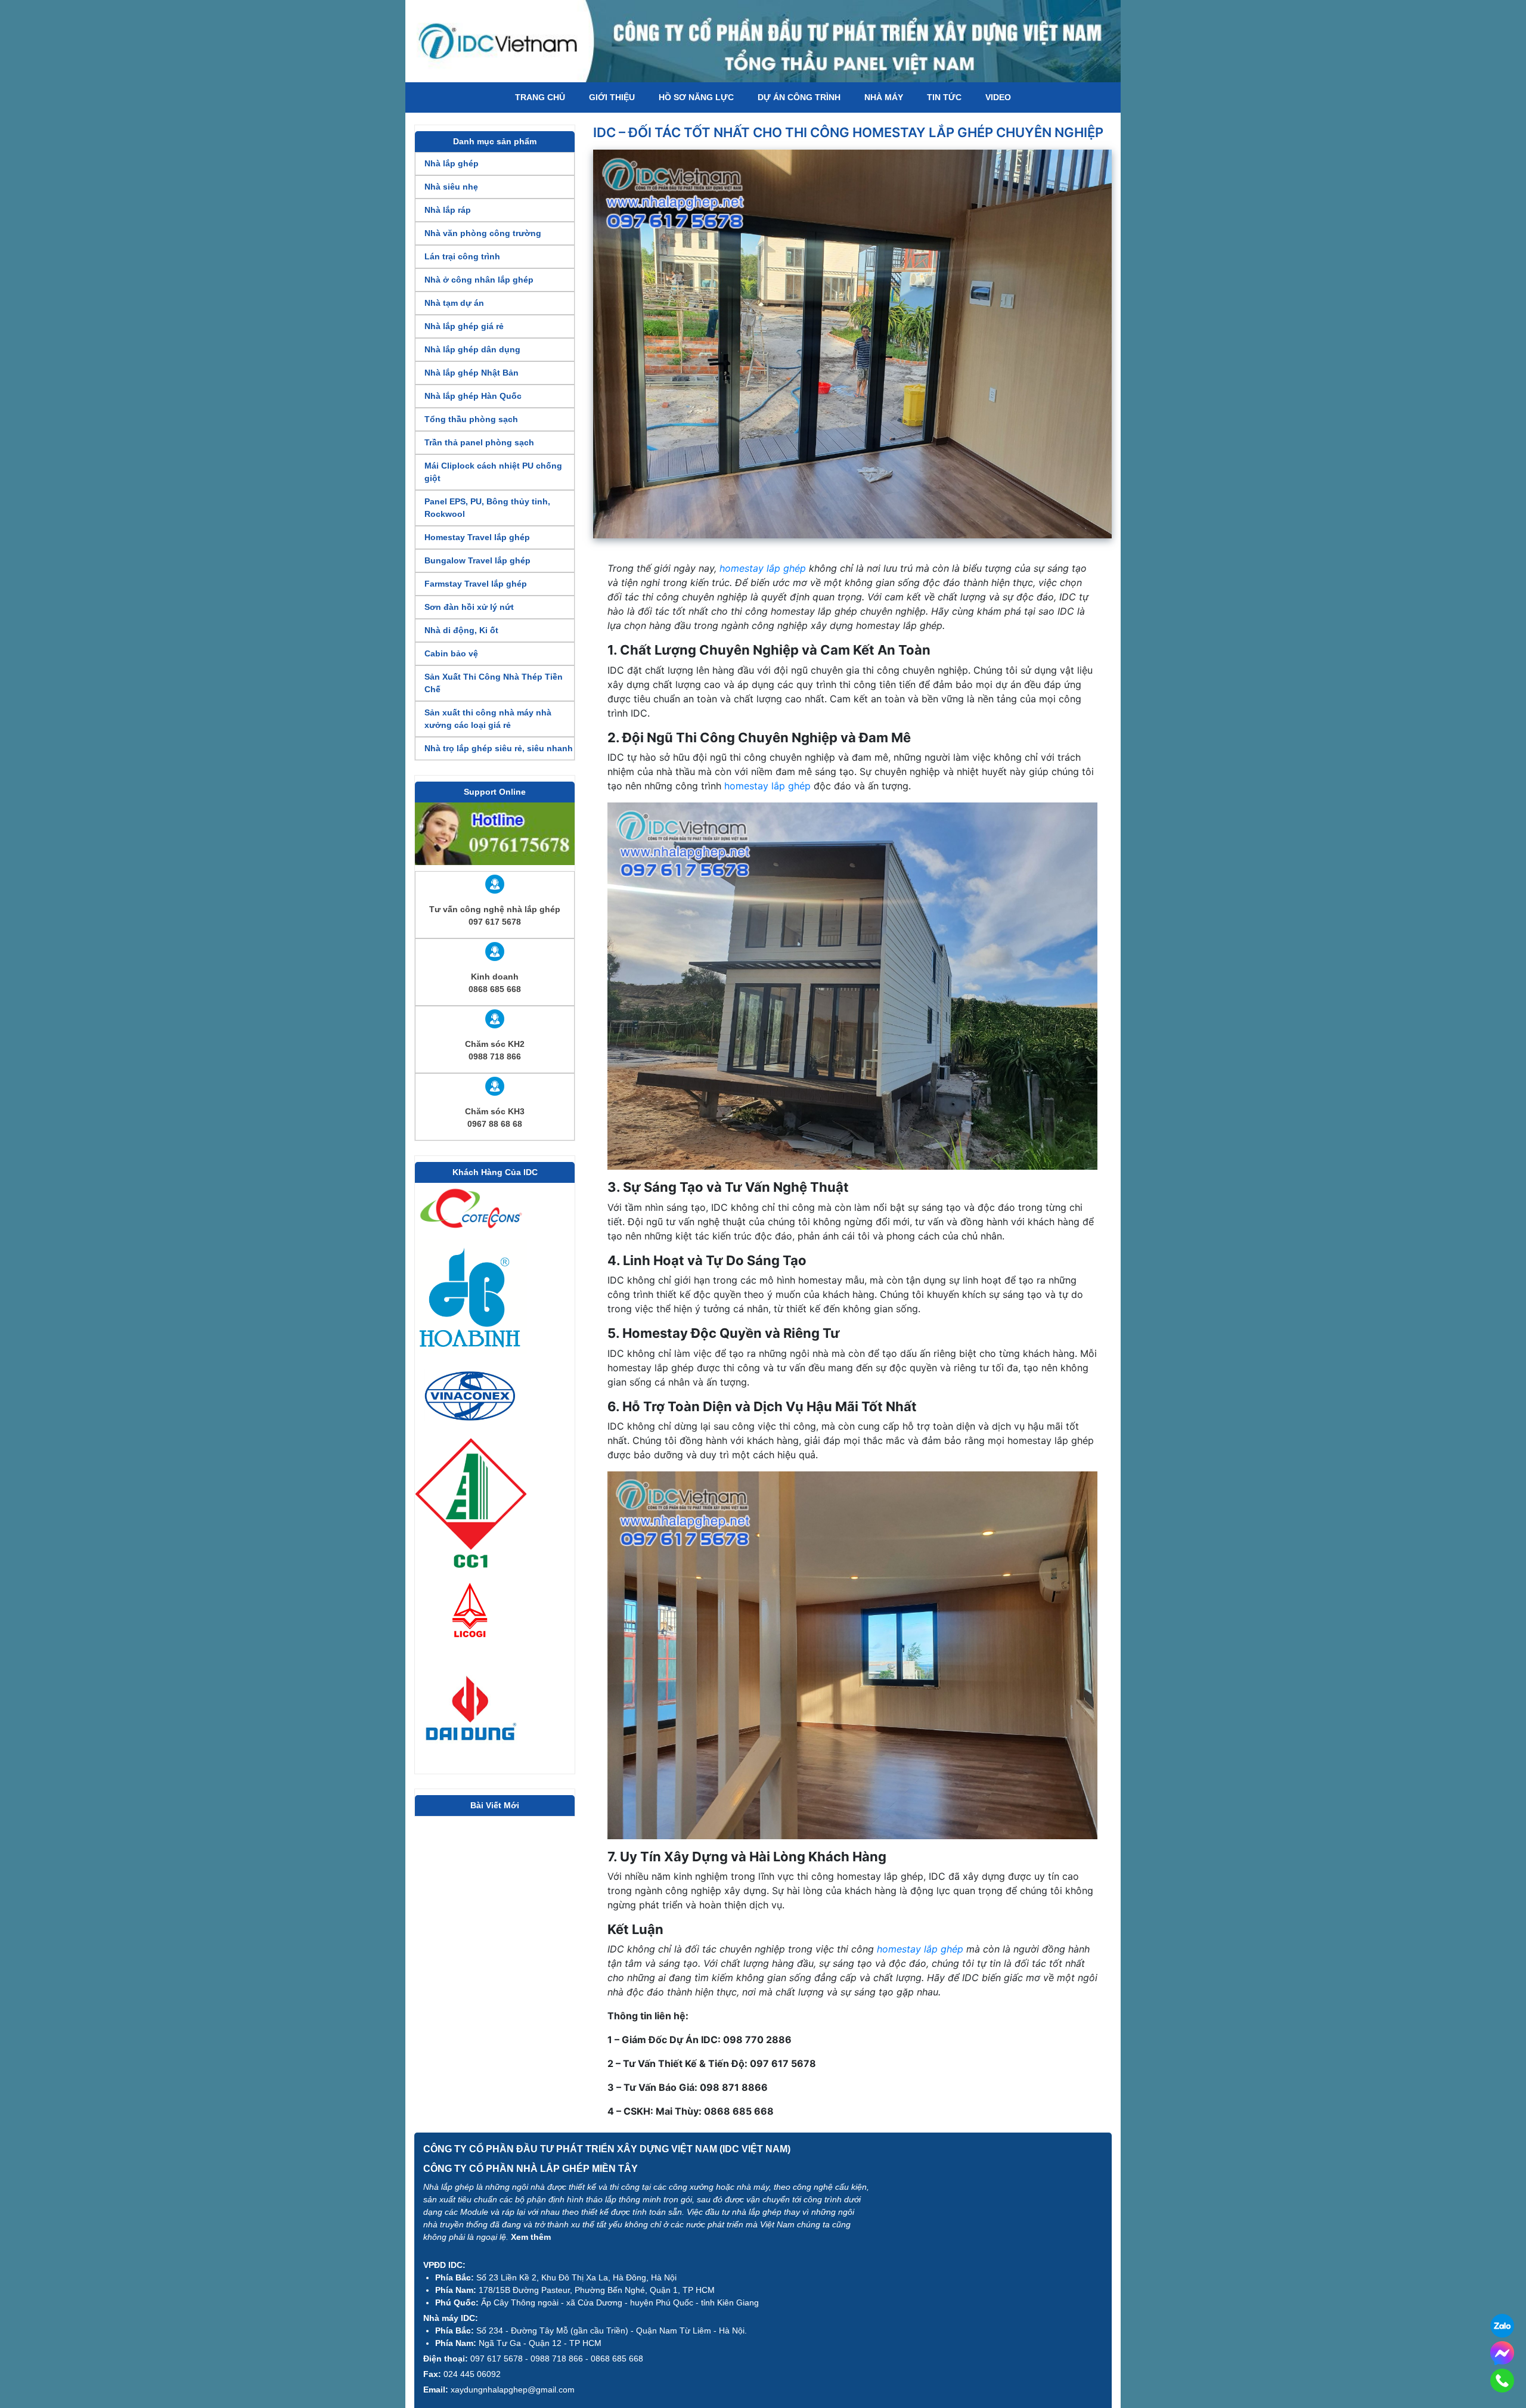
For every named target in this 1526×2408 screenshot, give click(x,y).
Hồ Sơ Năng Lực (696, 97)
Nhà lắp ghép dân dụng (472, 349)
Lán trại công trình (462, 256)
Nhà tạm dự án (454, 303)
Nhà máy (884, 97)
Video (998, 97)
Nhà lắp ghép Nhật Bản (472, 373)
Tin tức (944, 97)
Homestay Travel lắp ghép (477, 537)
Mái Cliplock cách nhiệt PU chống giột (493, 472)
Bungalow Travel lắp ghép (477, 560)
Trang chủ (540, 97)
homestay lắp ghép (763, 568)
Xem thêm (531, 2237)
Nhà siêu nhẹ (451, 187)
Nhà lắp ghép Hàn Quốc (473, 396)
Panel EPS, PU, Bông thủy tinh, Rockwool (487, 508)
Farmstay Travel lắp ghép (476, 584)
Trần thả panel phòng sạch (479, 442)
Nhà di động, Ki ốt (461, 630)
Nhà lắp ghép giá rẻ (464, 326)
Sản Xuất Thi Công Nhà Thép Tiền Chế (494, 683)
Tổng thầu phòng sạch (471, 419)
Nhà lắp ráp (448, 210)
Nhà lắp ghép (452, 163)
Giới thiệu (612, 97)
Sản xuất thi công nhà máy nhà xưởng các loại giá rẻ (488, 719)
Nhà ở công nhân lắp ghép (479, 280)
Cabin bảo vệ (451, 653)
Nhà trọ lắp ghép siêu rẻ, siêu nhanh (499, 748)
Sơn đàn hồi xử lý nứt (469, 607)
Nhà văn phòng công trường (483, 233)
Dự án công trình (799, 97)
